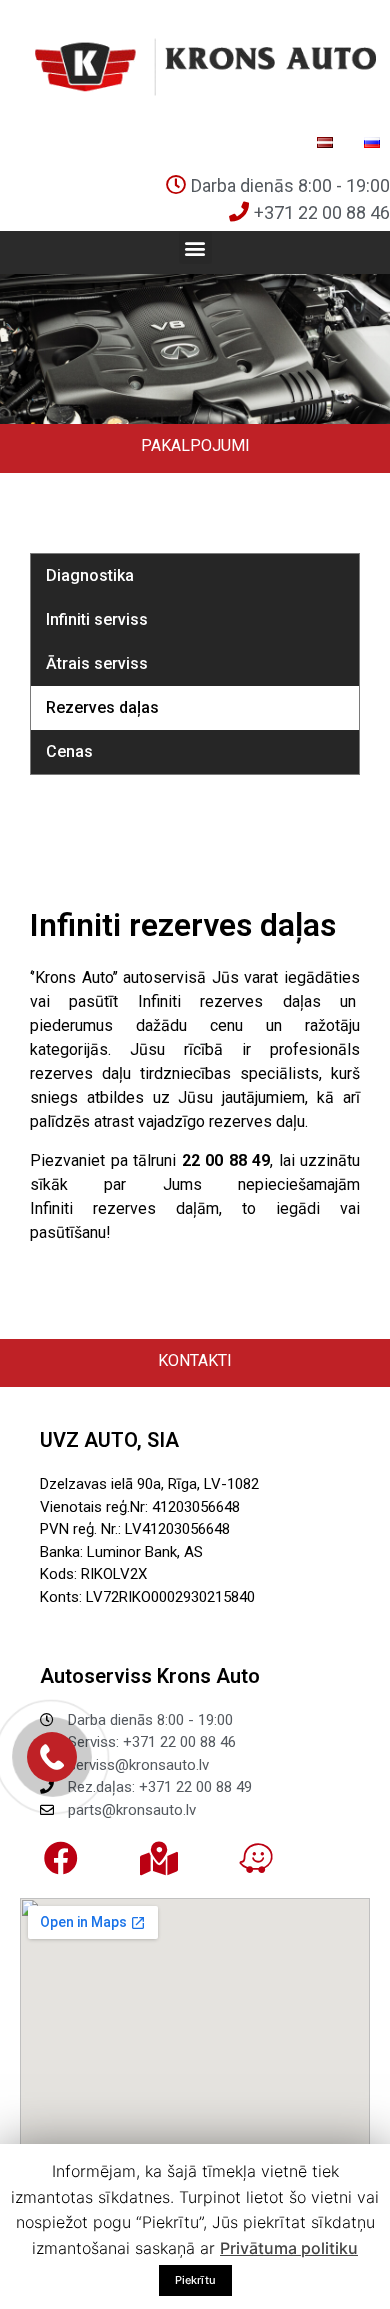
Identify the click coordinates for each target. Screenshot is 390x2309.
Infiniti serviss (97, 619)
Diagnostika (90, 575)
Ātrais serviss (97, 663)
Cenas (69, 751)
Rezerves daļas (102, 707)
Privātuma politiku (289, 2248)
